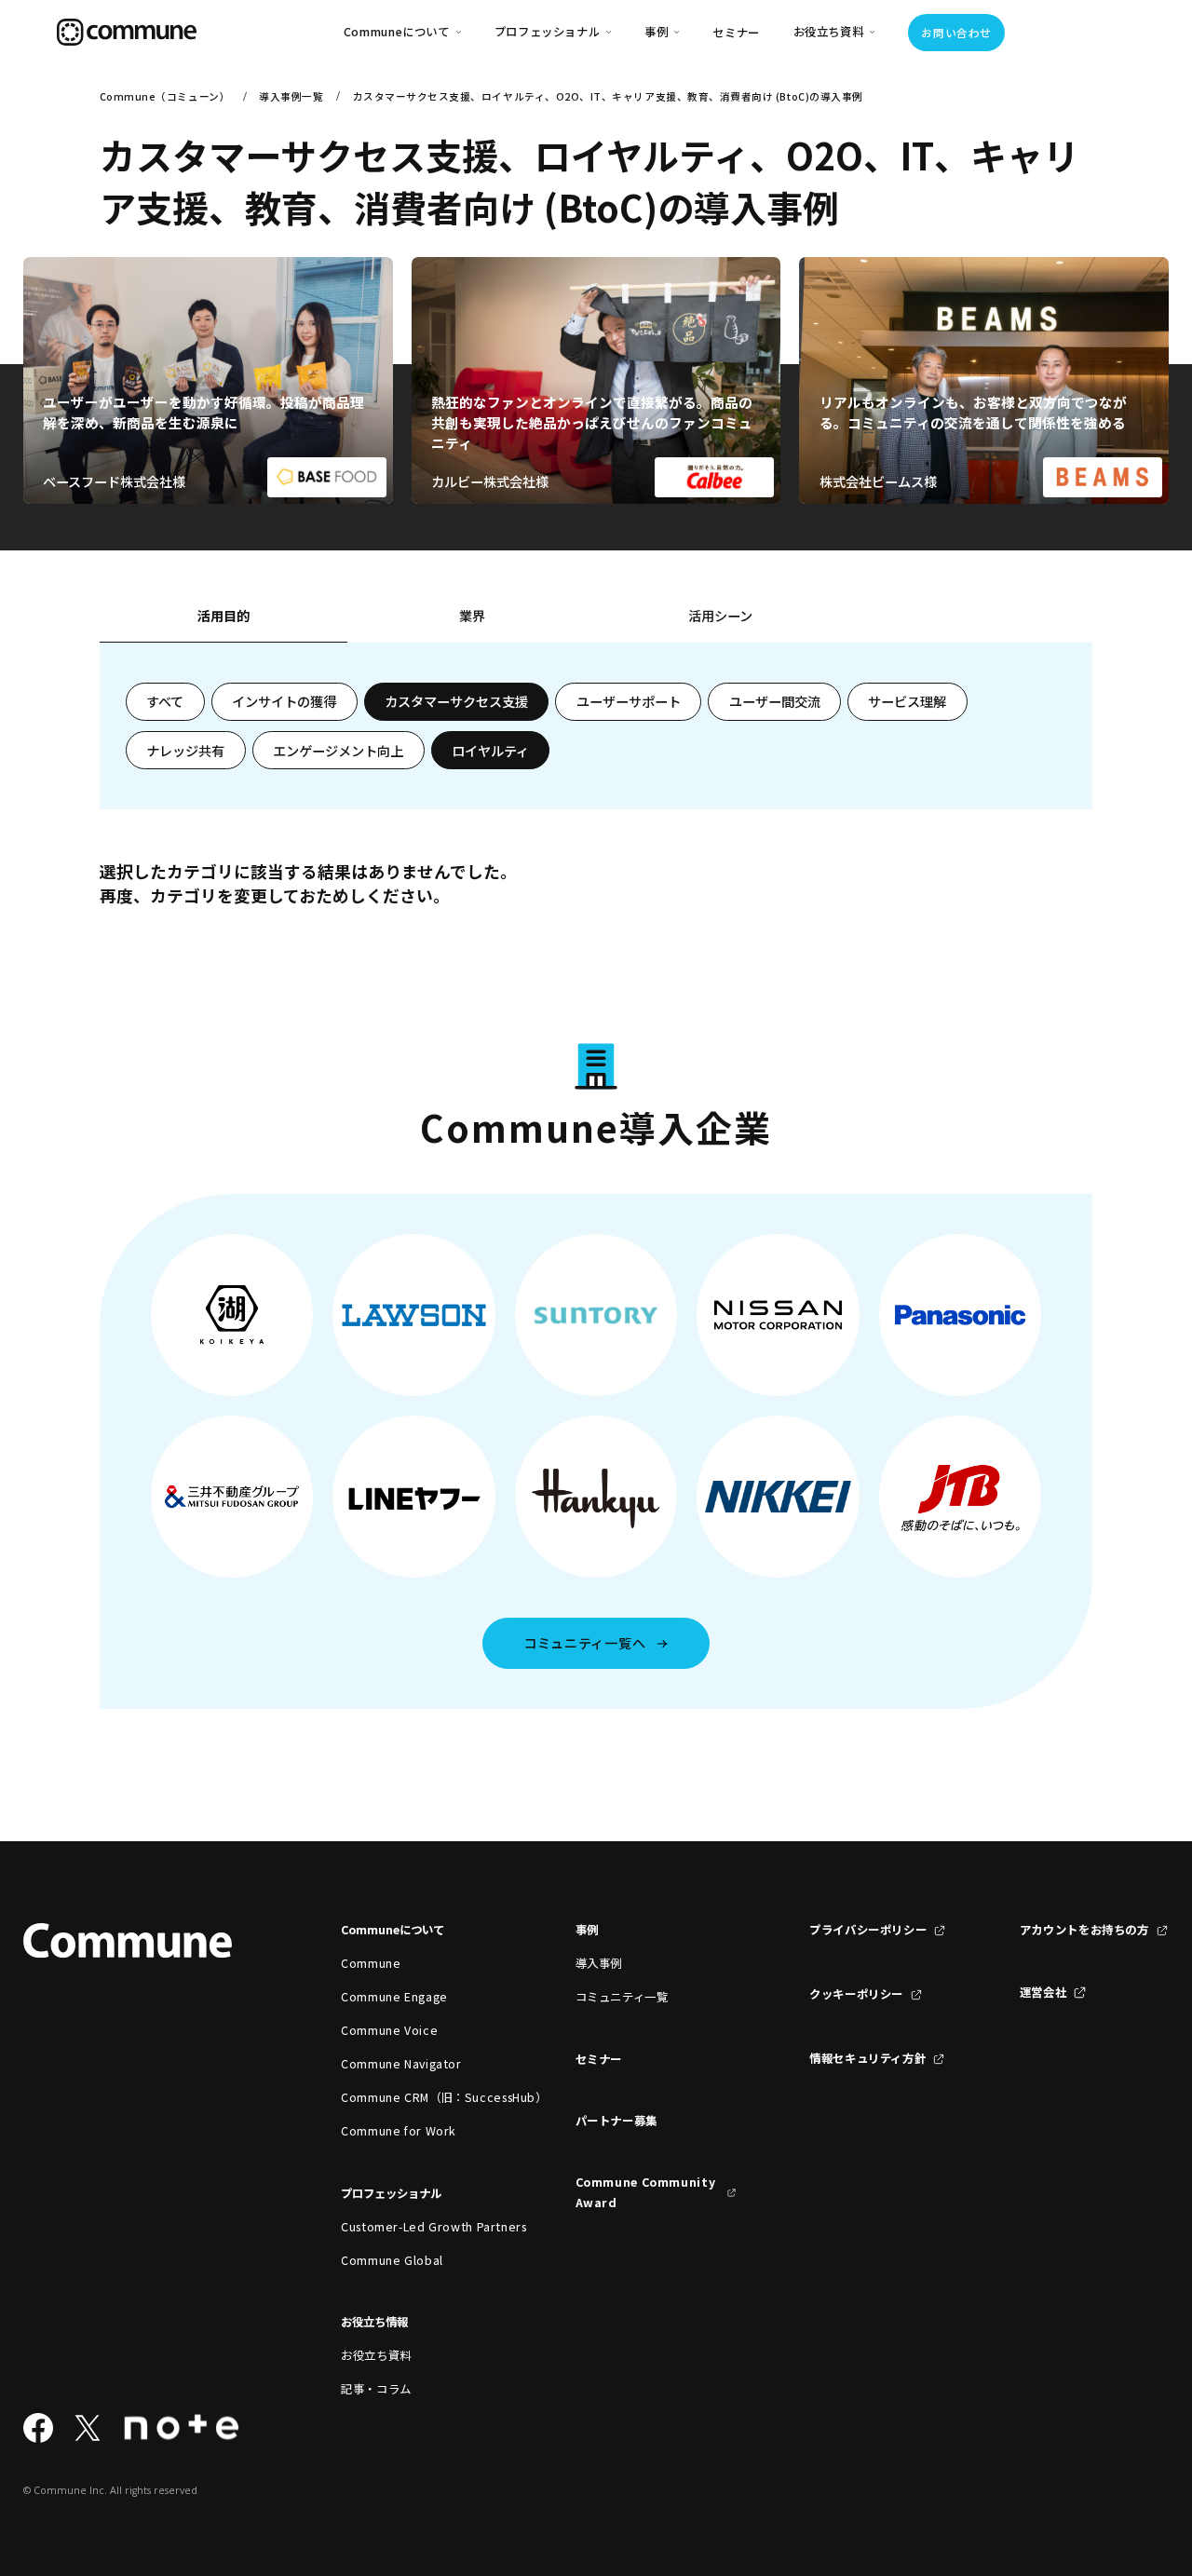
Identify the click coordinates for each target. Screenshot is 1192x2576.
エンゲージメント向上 (338, 751)
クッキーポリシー (856, 1994)
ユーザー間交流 (775, 701)
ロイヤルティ (490, 751)
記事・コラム (376, 2389)
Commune (371, 1963)
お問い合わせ (956, 33)
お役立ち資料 (376, 2355)
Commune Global (392, 2260)
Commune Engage (394, 1997)
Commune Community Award (646, 2192)
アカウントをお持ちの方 (1084, 1930)
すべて (165, 701)
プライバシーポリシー (868, 1930)
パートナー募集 (616, 2121)
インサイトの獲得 (284, 701)
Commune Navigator (401, 2064)
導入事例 (599, 1963)
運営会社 (1043, 1992)
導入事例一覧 (291, 96)
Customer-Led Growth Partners (421, 2227)
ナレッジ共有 (185, 751)
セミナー (736, 33)
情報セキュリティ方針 (867, 2058)
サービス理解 (907, 701)
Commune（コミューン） (165, 96)
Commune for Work (399, 2131)
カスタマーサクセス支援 (456, 701)
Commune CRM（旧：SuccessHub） (421, 2097)
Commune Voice (389, 2030)
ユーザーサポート (629, 701)
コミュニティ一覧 (622, 1997)
